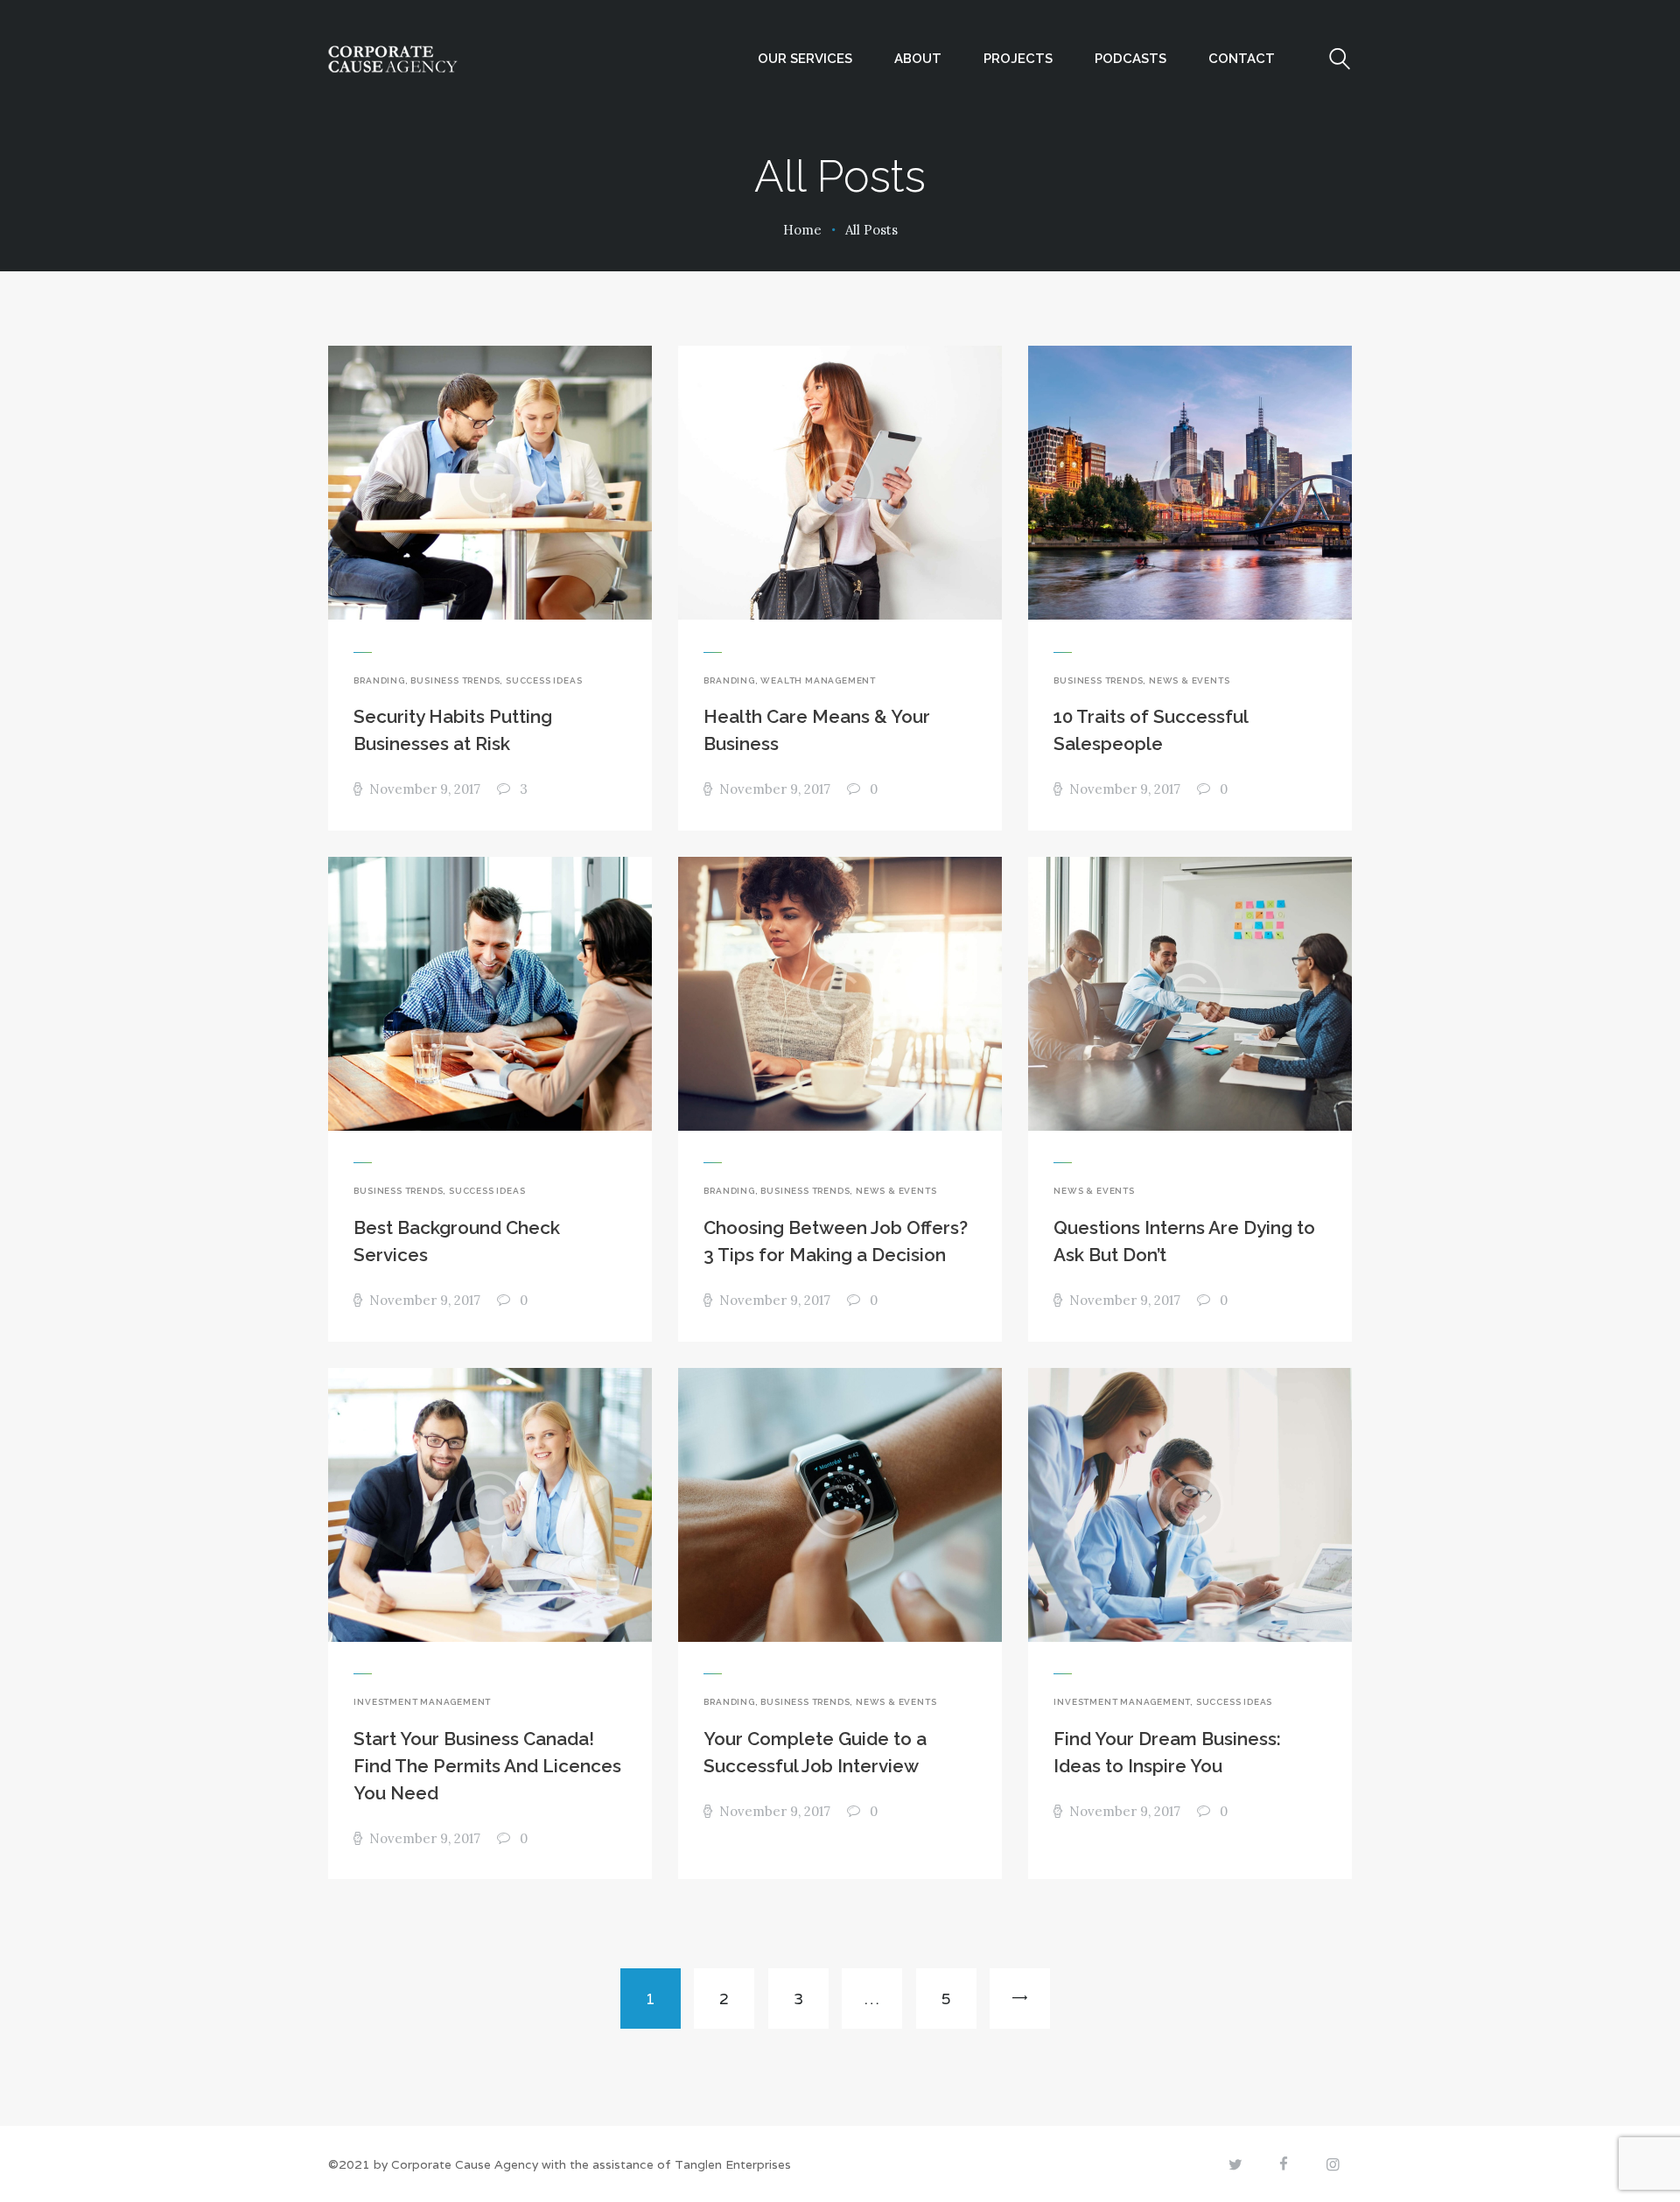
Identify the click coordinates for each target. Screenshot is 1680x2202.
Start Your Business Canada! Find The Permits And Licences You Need (487, 1766)
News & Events (1189, 680)
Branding (379, 680)
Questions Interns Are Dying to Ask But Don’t (1184, 1241)
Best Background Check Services (457, 1241)
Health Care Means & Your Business (817, 730)
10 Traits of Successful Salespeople (1151, 730)
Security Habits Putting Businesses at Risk (453, 730)
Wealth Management (818, 680)
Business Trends (455, 680)
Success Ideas (544, 680)
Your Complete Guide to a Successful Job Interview (815, 1753)
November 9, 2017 (424, 789)
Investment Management (422, 1702)
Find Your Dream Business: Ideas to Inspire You (1167, 1753)
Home (802, 230)
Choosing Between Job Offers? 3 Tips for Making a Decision (836, 1241)
